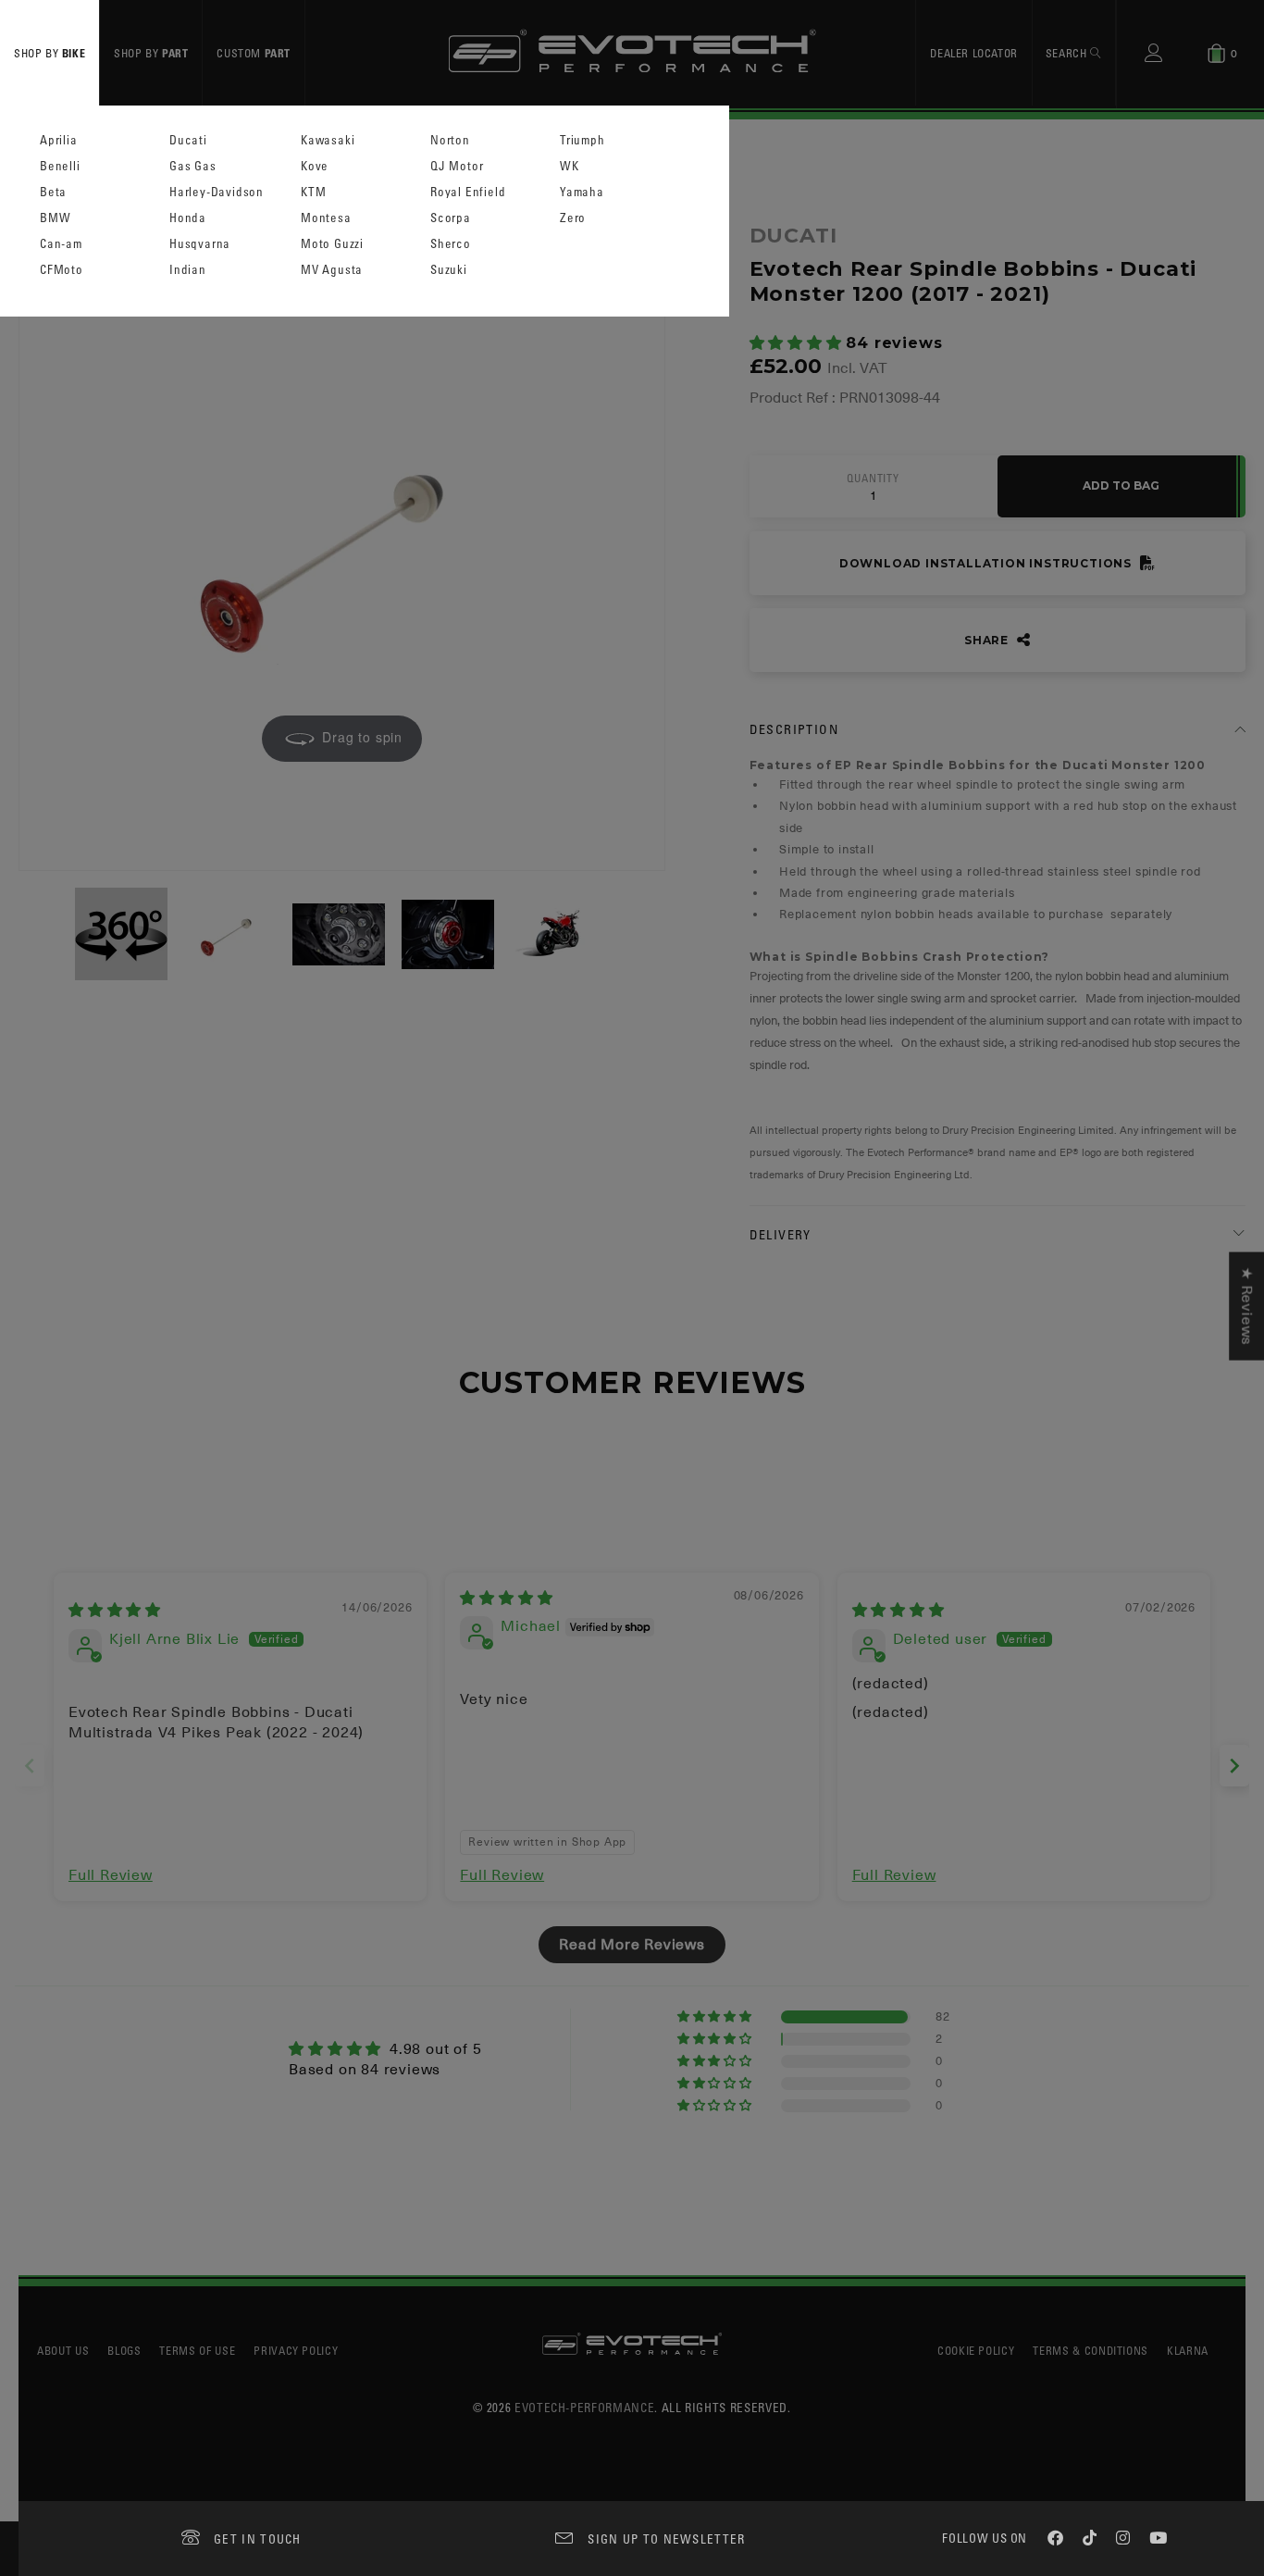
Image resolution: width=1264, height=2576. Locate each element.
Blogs (124, 2350)
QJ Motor (457, 166)
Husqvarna (200, 244)
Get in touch (258, 2539)
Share (988, 640)
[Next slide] (1234, 1766)
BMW (55, 218)
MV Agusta (332, 270)
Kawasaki (328, 140)
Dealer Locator (973, 53)
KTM (313, 192)
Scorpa (451, 218)
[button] (798, 343)
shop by (50, 53)
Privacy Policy (296, 2350)
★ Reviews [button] (1246, 1306)
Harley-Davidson (217, 192)
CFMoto (62, 270)
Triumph (582, 140)
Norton (450, 140)
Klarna (1188, 2350)
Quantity (873, 479)
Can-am (61, 244)
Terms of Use (197, 2350)
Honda (188, 218)
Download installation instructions (987, 563)
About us (63, 2350)
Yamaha (582, 192)
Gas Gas (193, 166)
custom (254, 53)
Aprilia (59, 140)
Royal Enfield (468, 192)
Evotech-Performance (584, 2407)
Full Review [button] (111, 1875)
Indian (188, 270)
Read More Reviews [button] (632, 1945)
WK (570, 166)
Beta (53, 192)
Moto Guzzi (332, 244)
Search (1068, 53)
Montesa (326, 218)
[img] (115, 1611)
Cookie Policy (976, 2350)
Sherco (451, 244)
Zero (573, 218)
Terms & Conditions (1091, 2350)
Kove (315, 166)
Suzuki (449, 270)
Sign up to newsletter (666, 2539)
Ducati (188, 140)
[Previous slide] (30, 1766)
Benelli (60, 166)
